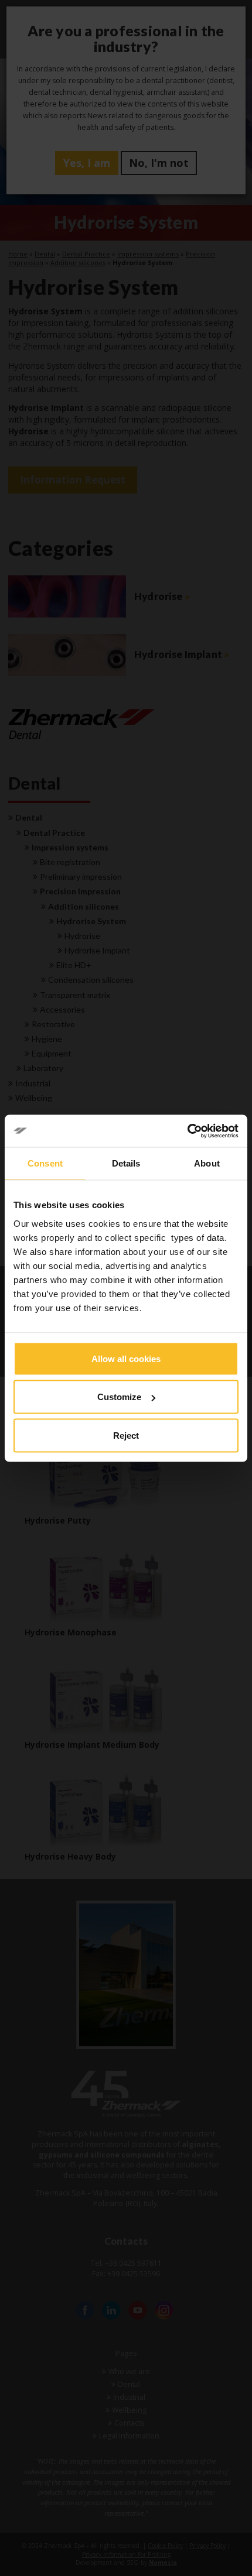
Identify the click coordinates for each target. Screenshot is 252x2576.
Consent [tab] (45, 1163)
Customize (119, 1397)
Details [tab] (126, 1163)
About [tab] (207, 1163)
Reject (126, 1435)
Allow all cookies (126, 1358)
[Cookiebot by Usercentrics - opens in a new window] (187, 1131)
